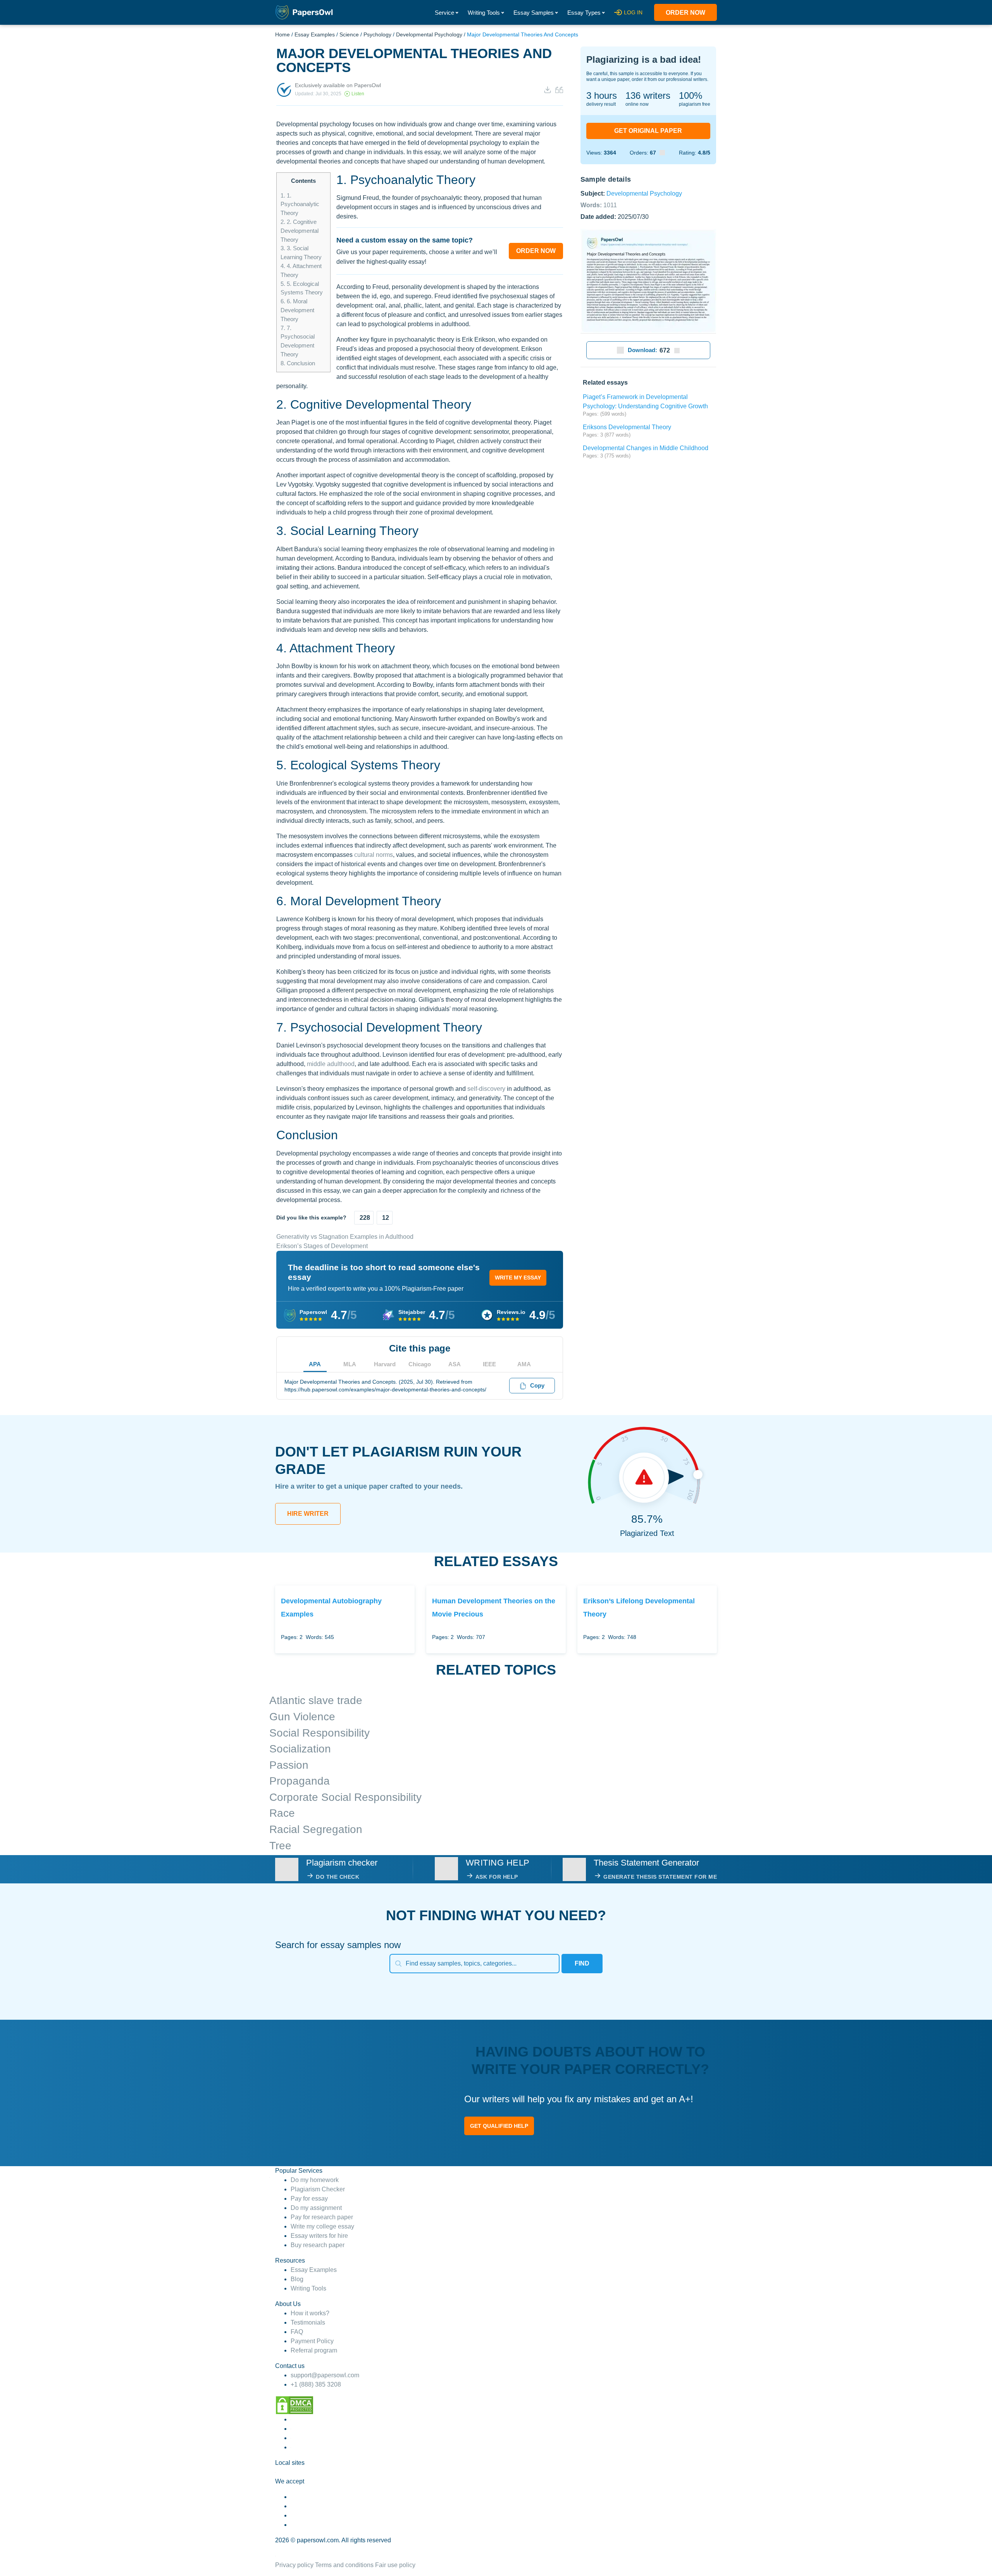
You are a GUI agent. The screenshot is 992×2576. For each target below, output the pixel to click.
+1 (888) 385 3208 (316, 2384)
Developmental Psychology (429, 34)
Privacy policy (294, 2565)
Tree (280, 1846)
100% (691, 95)
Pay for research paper (322, 2217)
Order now (685, 13)
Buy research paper (318, 2245)
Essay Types (584, 13)
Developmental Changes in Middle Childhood (646, 448)
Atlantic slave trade (316, 1700)
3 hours (602, 95)
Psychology (377, 34)
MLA (350, 1364)
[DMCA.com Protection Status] (294, 2405)
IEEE (489, 1364)
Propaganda (300, 1781)
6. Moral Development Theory (297, 310)
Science (349, 34)
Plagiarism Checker (318, 2189)
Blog (297, 2279)
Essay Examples (315, 34)
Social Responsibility (319, 1733)
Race (282, 1813)
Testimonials (308, 2322)
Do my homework (315, 2180)
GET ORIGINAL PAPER (648, 131)
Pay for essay (309, 2199)
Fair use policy (395, 2565)
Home (282, 34)
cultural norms (374, 855)
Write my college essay (322, 2226)
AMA (524, 1364)
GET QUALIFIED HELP (499, 2126)
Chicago (420, 1364)
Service (444, 13)
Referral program (314, 2350)
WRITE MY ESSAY (518, 1278)
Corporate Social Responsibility (345, 1797)
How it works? (310, 2313)
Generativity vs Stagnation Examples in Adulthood (345, 1237)
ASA (455, 1364)
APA (315, 1364)
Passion (289, 1765)
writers (648, 95)
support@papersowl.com (325, 2375)
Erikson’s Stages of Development (322, 1246)
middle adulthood (331, 1064)
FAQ (297, 2332)
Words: (599, 205)
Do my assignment (316, 2208)
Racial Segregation (316, 1829)
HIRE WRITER (308, 1514)
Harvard (385, 1364)
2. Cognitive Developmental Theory (300, 231)
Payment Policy (312, 2341)
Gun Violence (302, 1717)
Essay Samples (534, 13)
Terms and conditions (344, 2565)
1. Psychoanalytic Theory (300, 204)
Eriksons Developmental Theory (627, 427)
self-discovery (486, 1089)
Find (582, 1963)
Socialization (300, 1749)
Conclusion (298, 363)
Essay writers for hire (319, 2236)
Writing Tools (484, 13)
